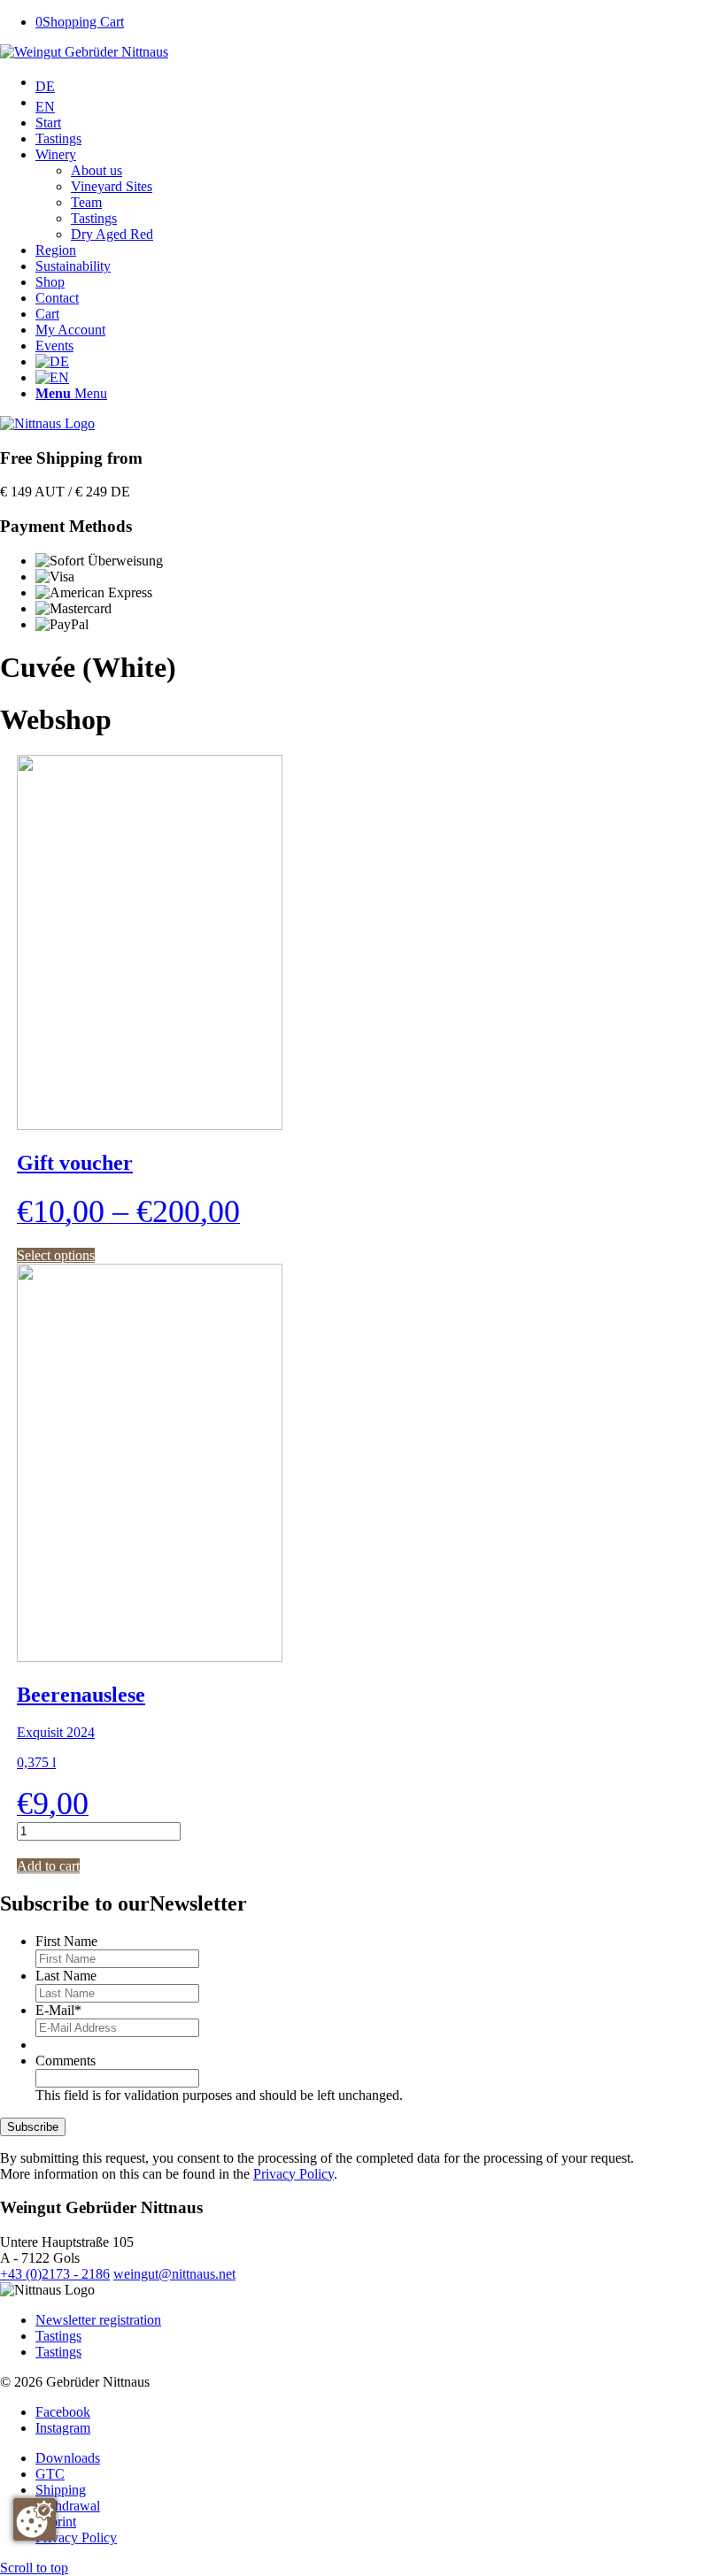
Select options (56, 1255)
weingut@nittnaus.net (174, 2274)
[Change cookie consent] (35, 2519)
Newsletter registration (98, 2320)
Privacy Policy (293, 2174)
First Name (66, 1941)
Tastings (58, 2336)
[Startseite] (47, 423)
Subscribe (33, 2127)
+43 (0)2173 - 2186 (55, 2274)
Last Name (66, 1976)
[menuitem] (381, 85)
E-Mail (58, 2010)
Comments (66, 2061)
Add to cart (48, 1866)
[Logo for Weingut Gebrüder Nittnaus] (84, 52)
